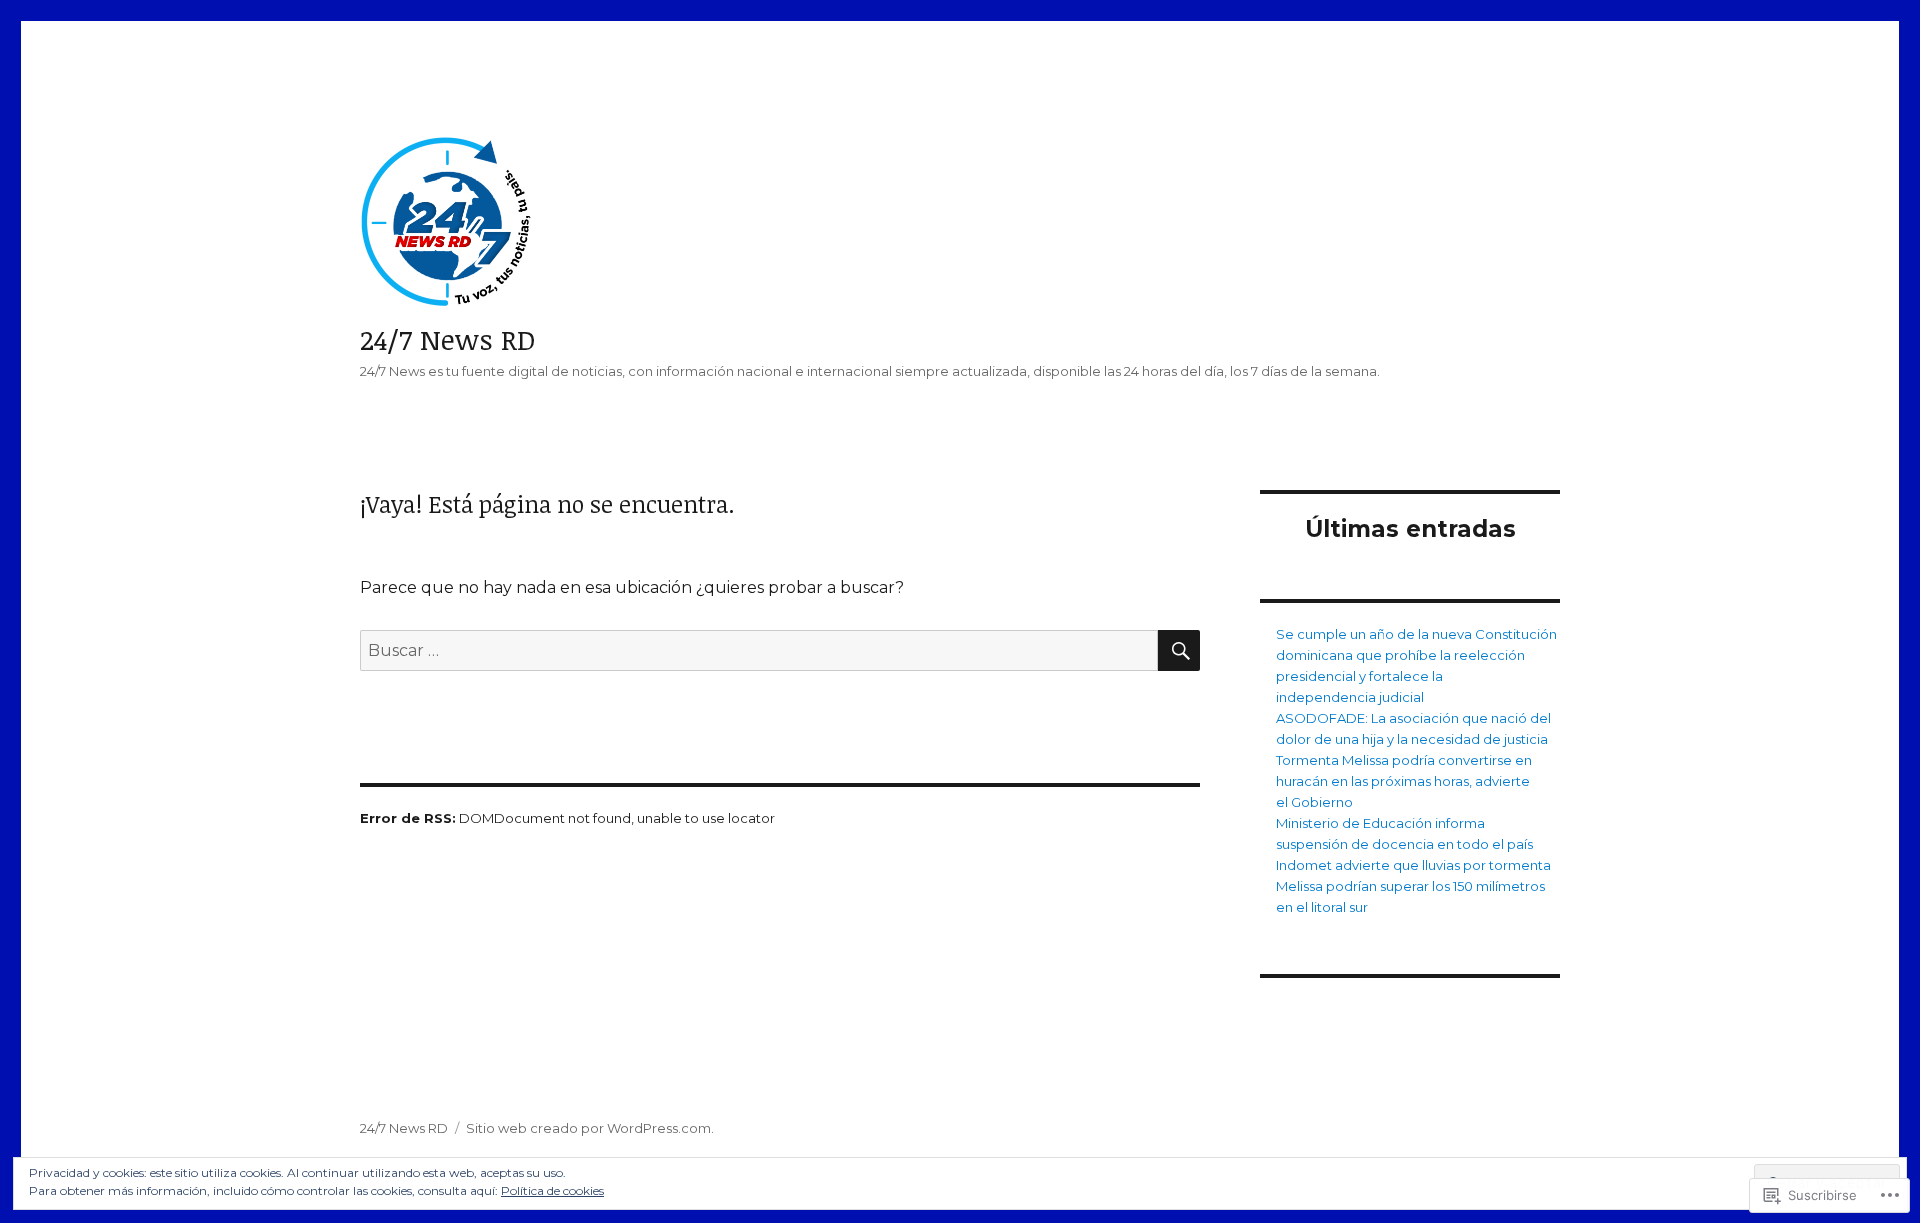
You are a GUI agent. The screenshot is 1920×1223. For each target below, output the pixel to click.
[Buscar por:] (759, 650)
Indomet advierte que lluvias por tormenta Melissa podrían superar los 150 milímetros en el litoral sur (1413, 886)
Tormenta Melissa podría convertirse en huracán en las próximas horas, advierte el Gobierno (1404, 781)
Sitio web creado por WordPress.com (588, 1128)
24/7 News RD (448, 339)
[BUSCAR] (1179, 650)
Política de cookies (552, 1190)
